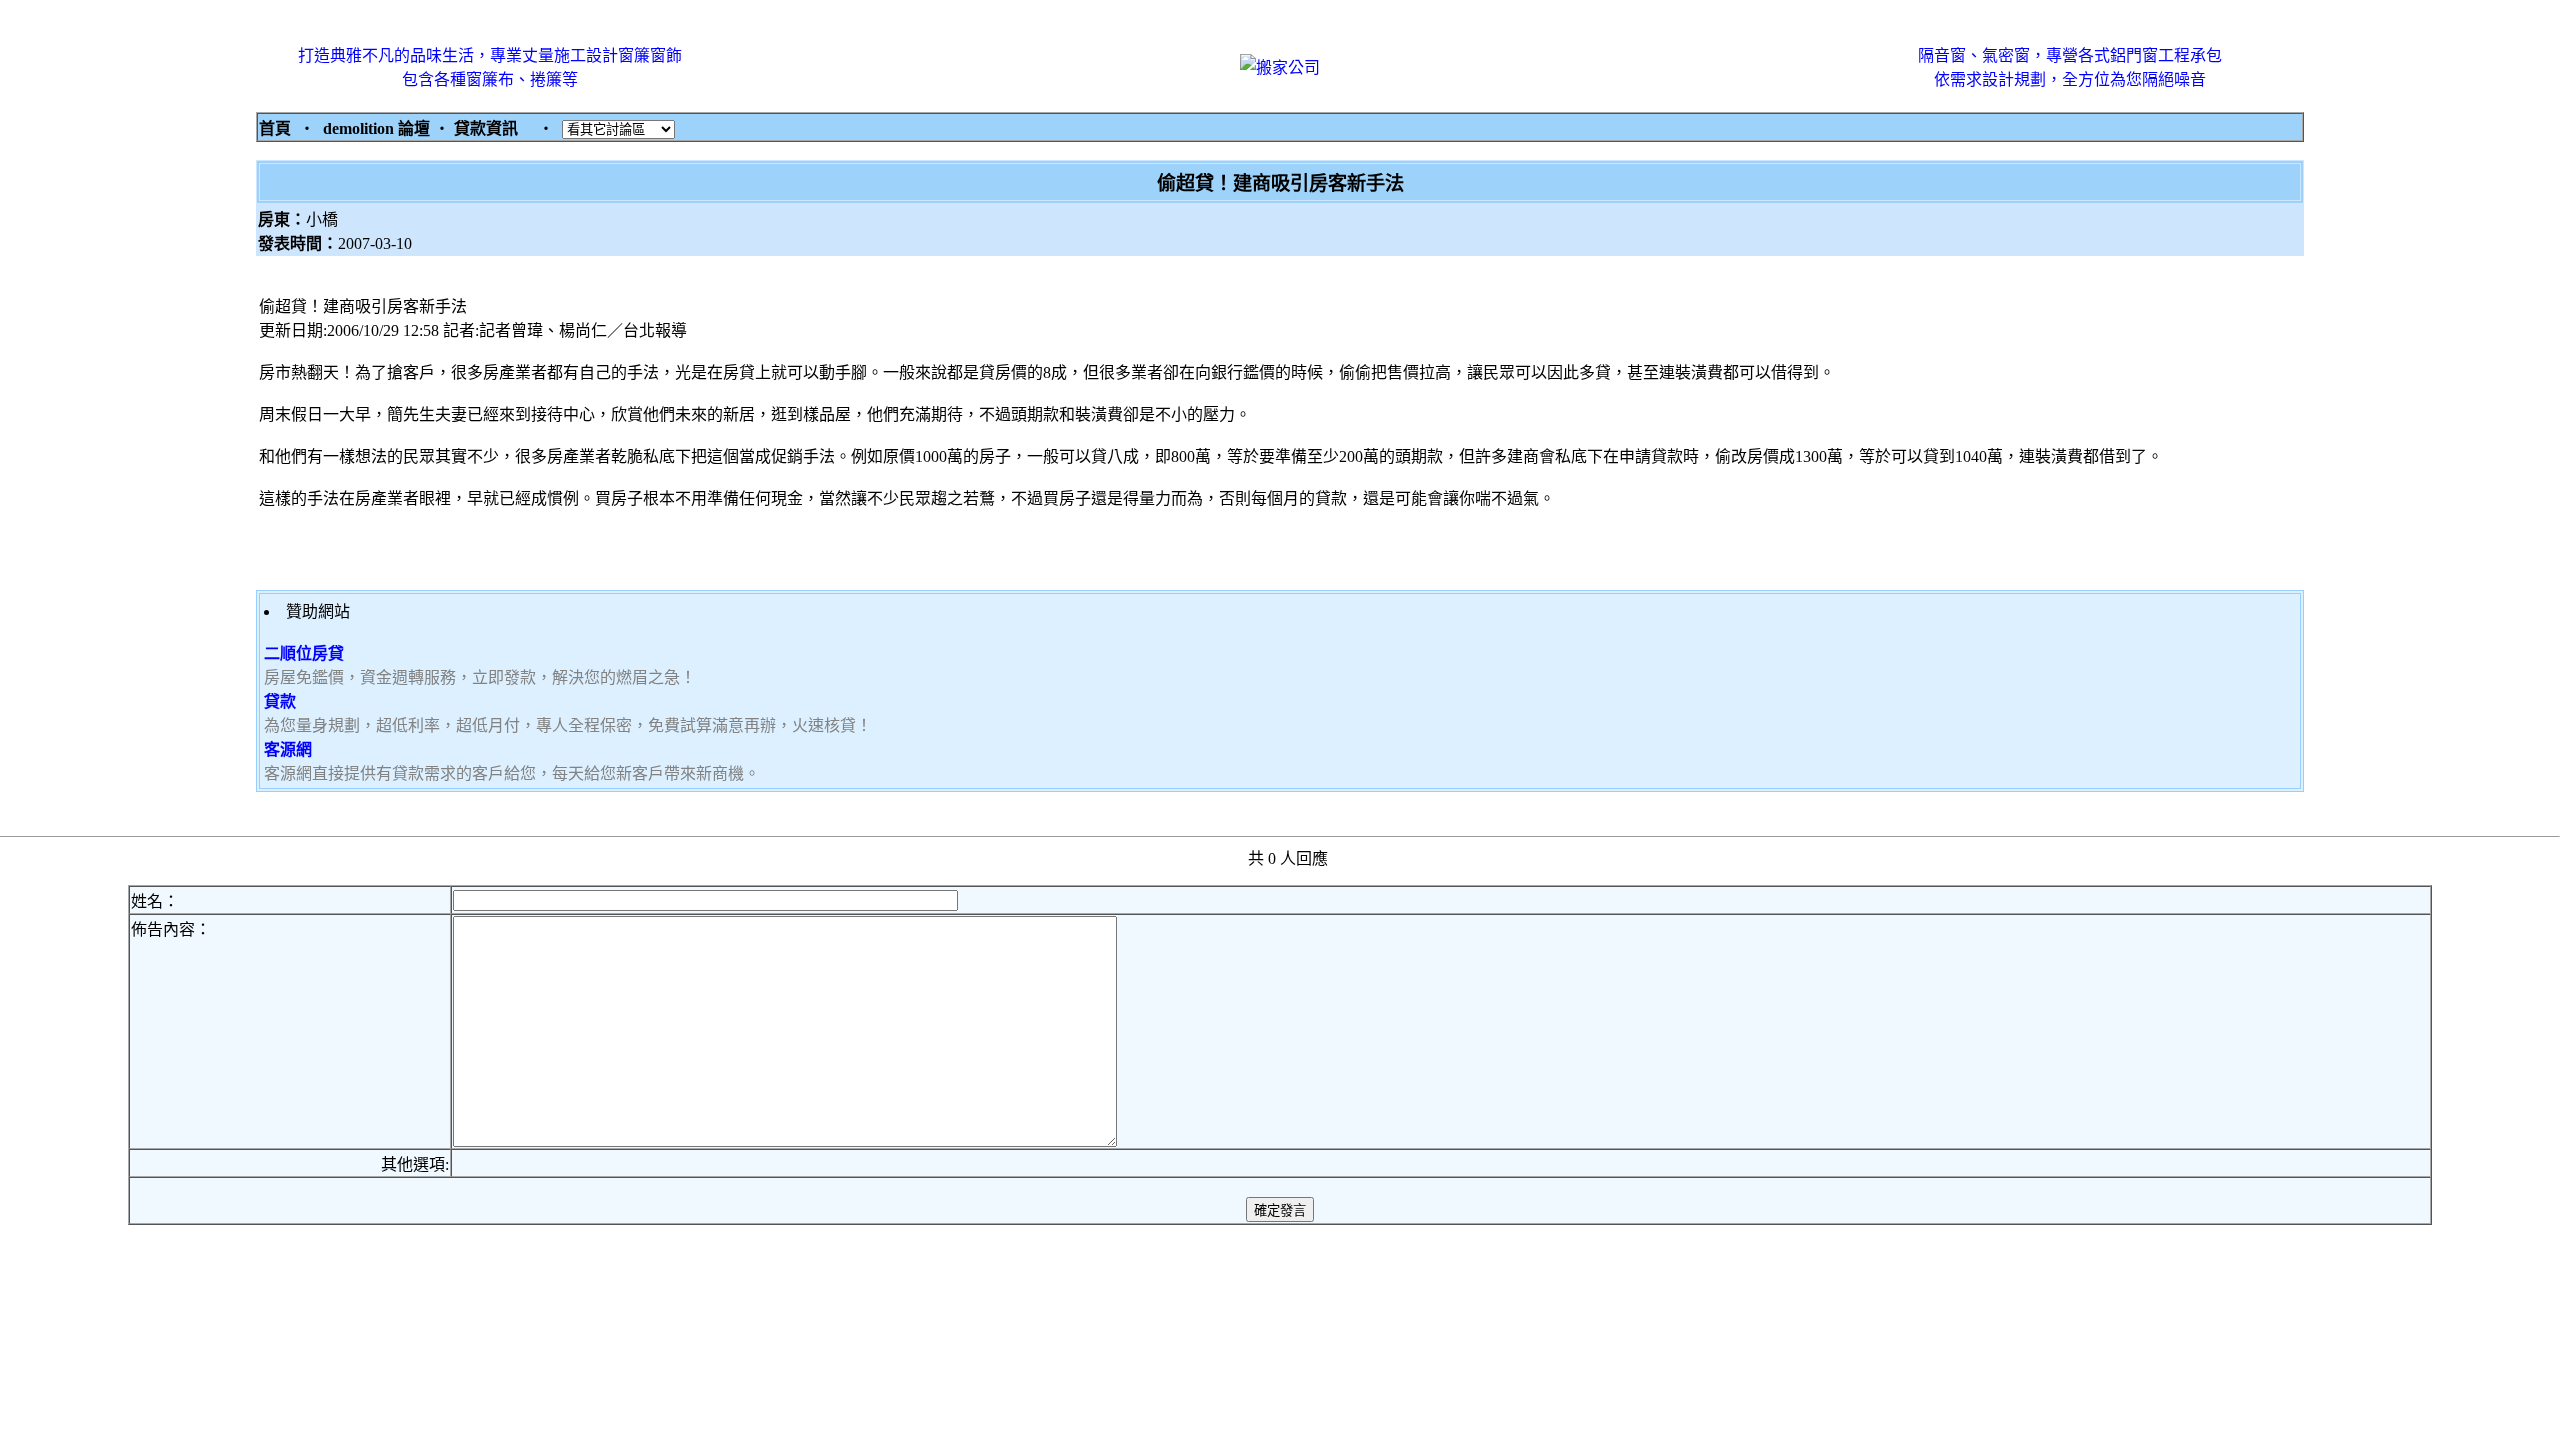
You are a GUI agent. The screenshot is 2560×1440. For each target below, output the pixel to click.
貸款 (280, 701)
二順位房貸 (304, 653)
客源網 (288, 749)
